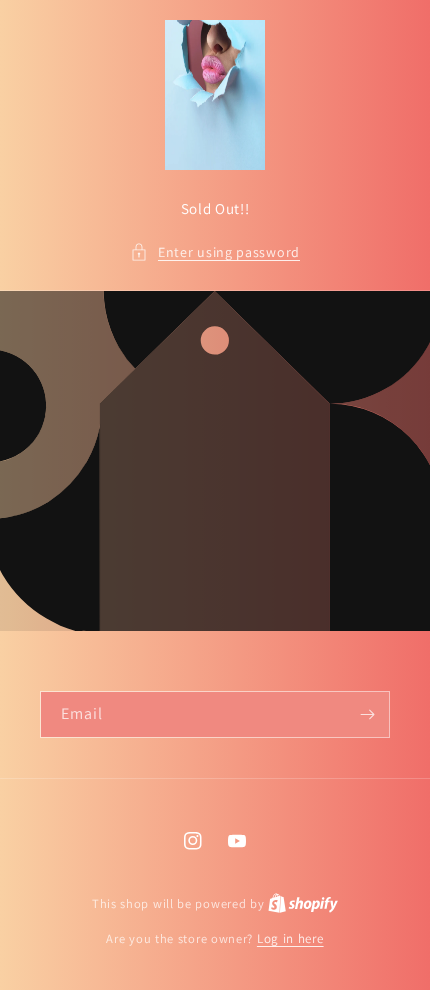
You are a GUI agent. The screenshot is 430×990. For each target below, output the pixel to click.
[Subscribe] (367, 714)
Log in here (290, 938)
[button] (215, 252)
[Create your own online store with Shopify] (303, 903)
